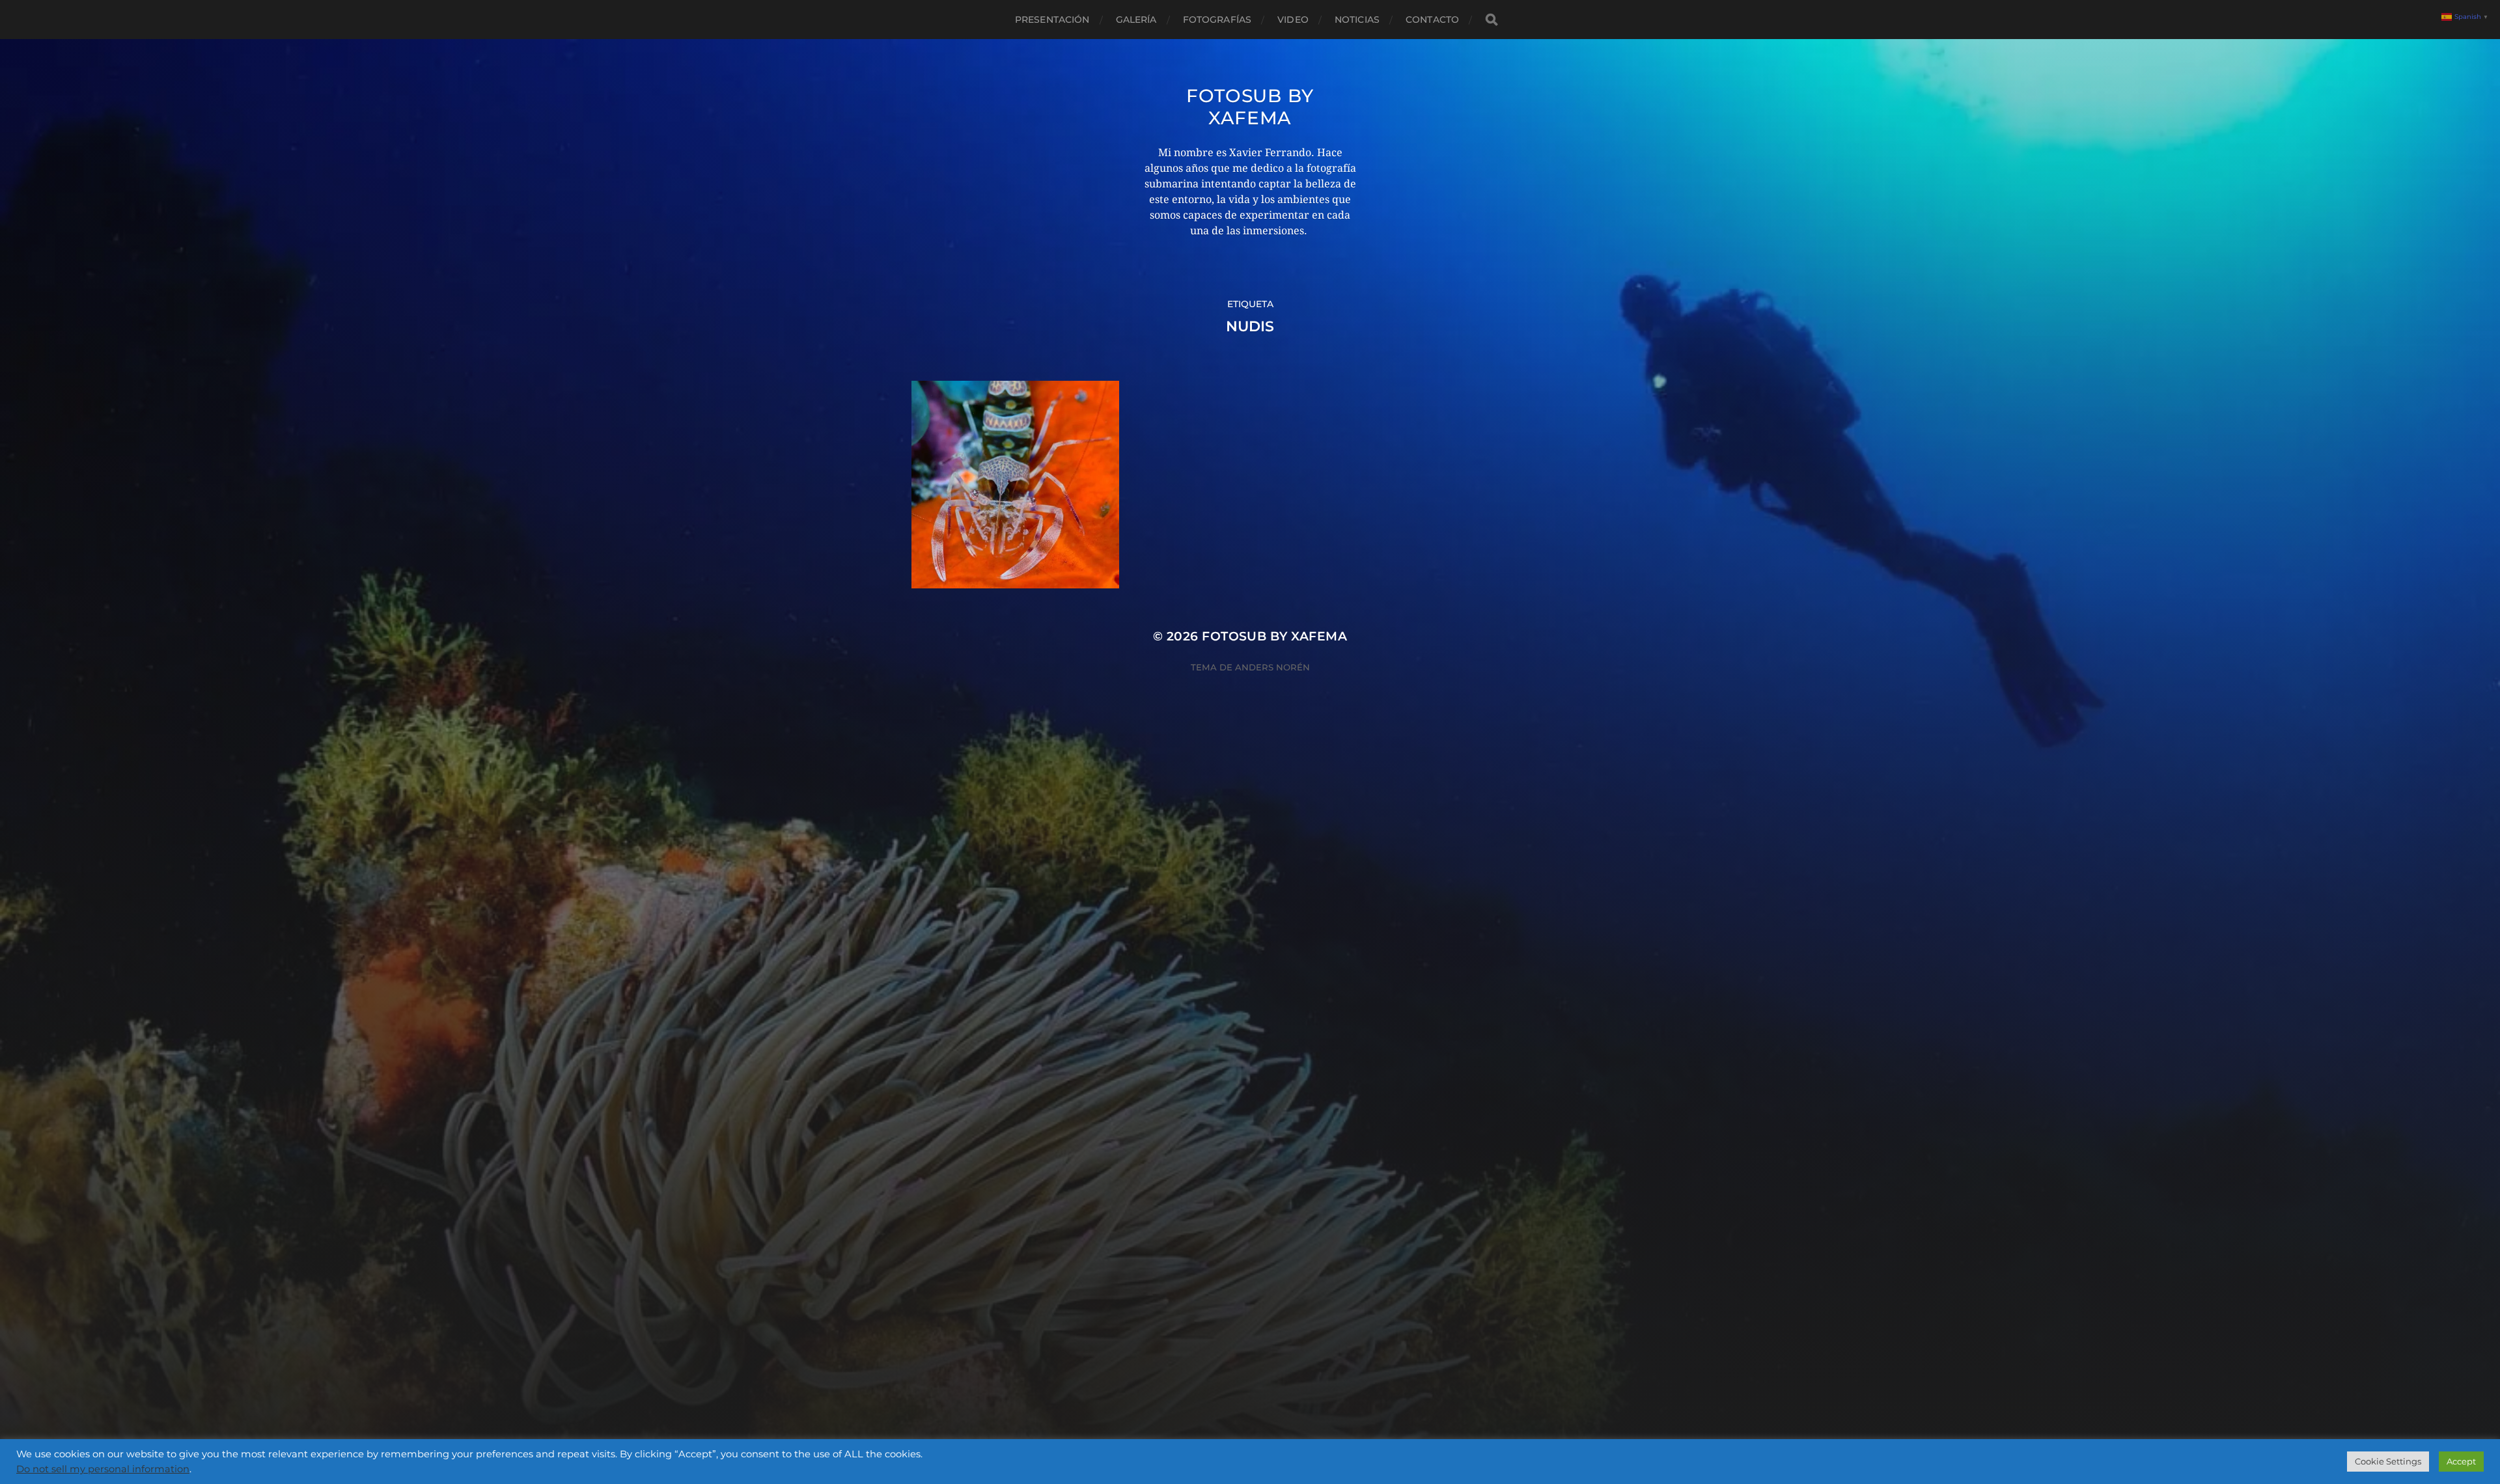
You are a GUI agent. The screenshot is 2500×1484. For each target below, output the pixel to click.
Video (1293, 20)
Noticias (1357, 20)
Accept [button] (2461, 1461)
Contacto (1432, 20)
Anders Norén (1272, 667)
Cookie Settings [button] (2388, 1461)
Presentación (1052, 20)
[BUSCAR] (1492, 20)
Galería (1136, 20)
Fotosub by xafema (1250, 107)
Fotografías (1217, 20)
